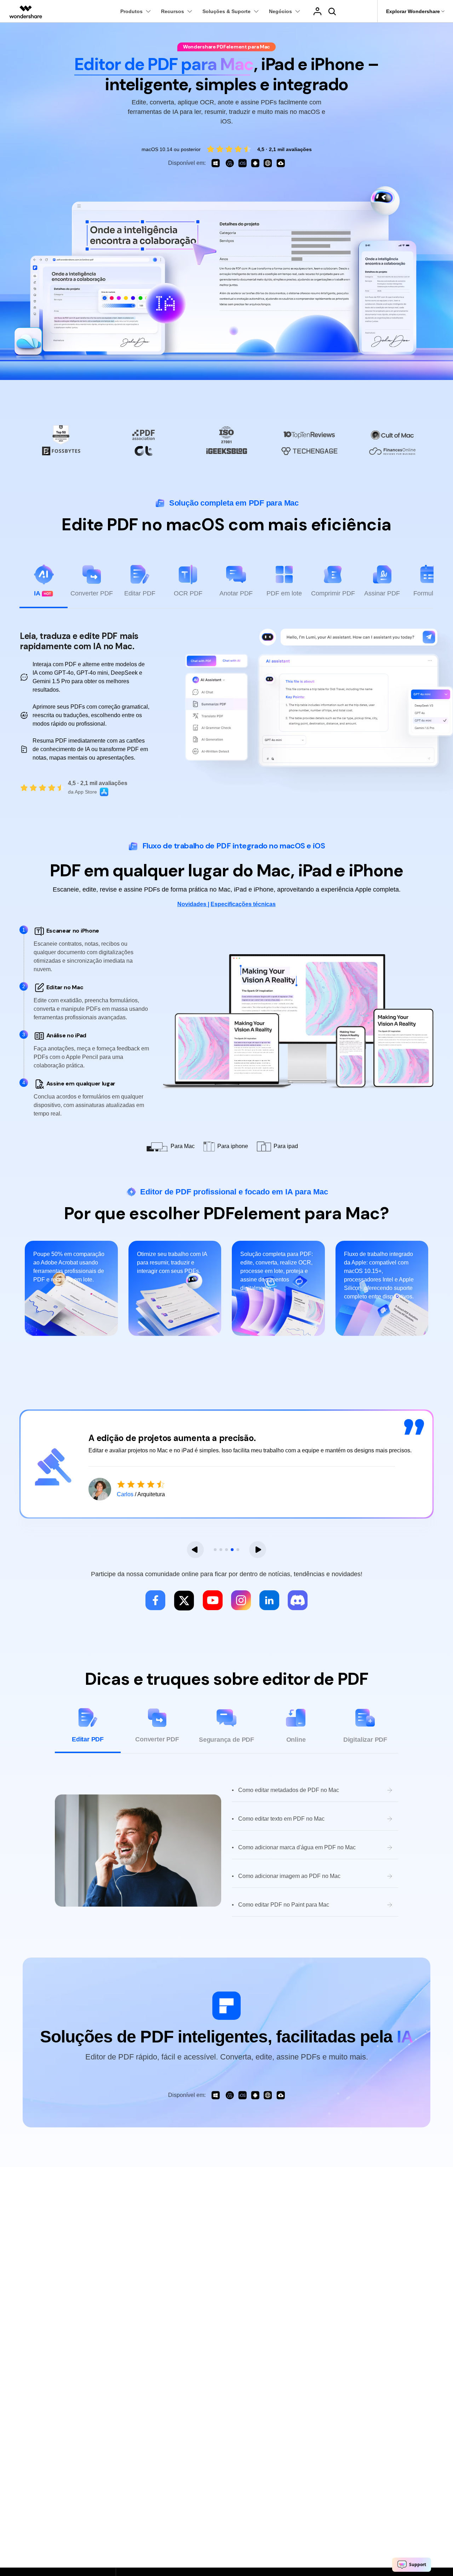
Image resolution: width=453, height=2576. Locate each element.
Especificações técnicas (243, 904)
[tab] (44, 586)
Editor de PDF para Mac (164, 64)
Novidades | (193, 904)
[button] (195, 1550)
